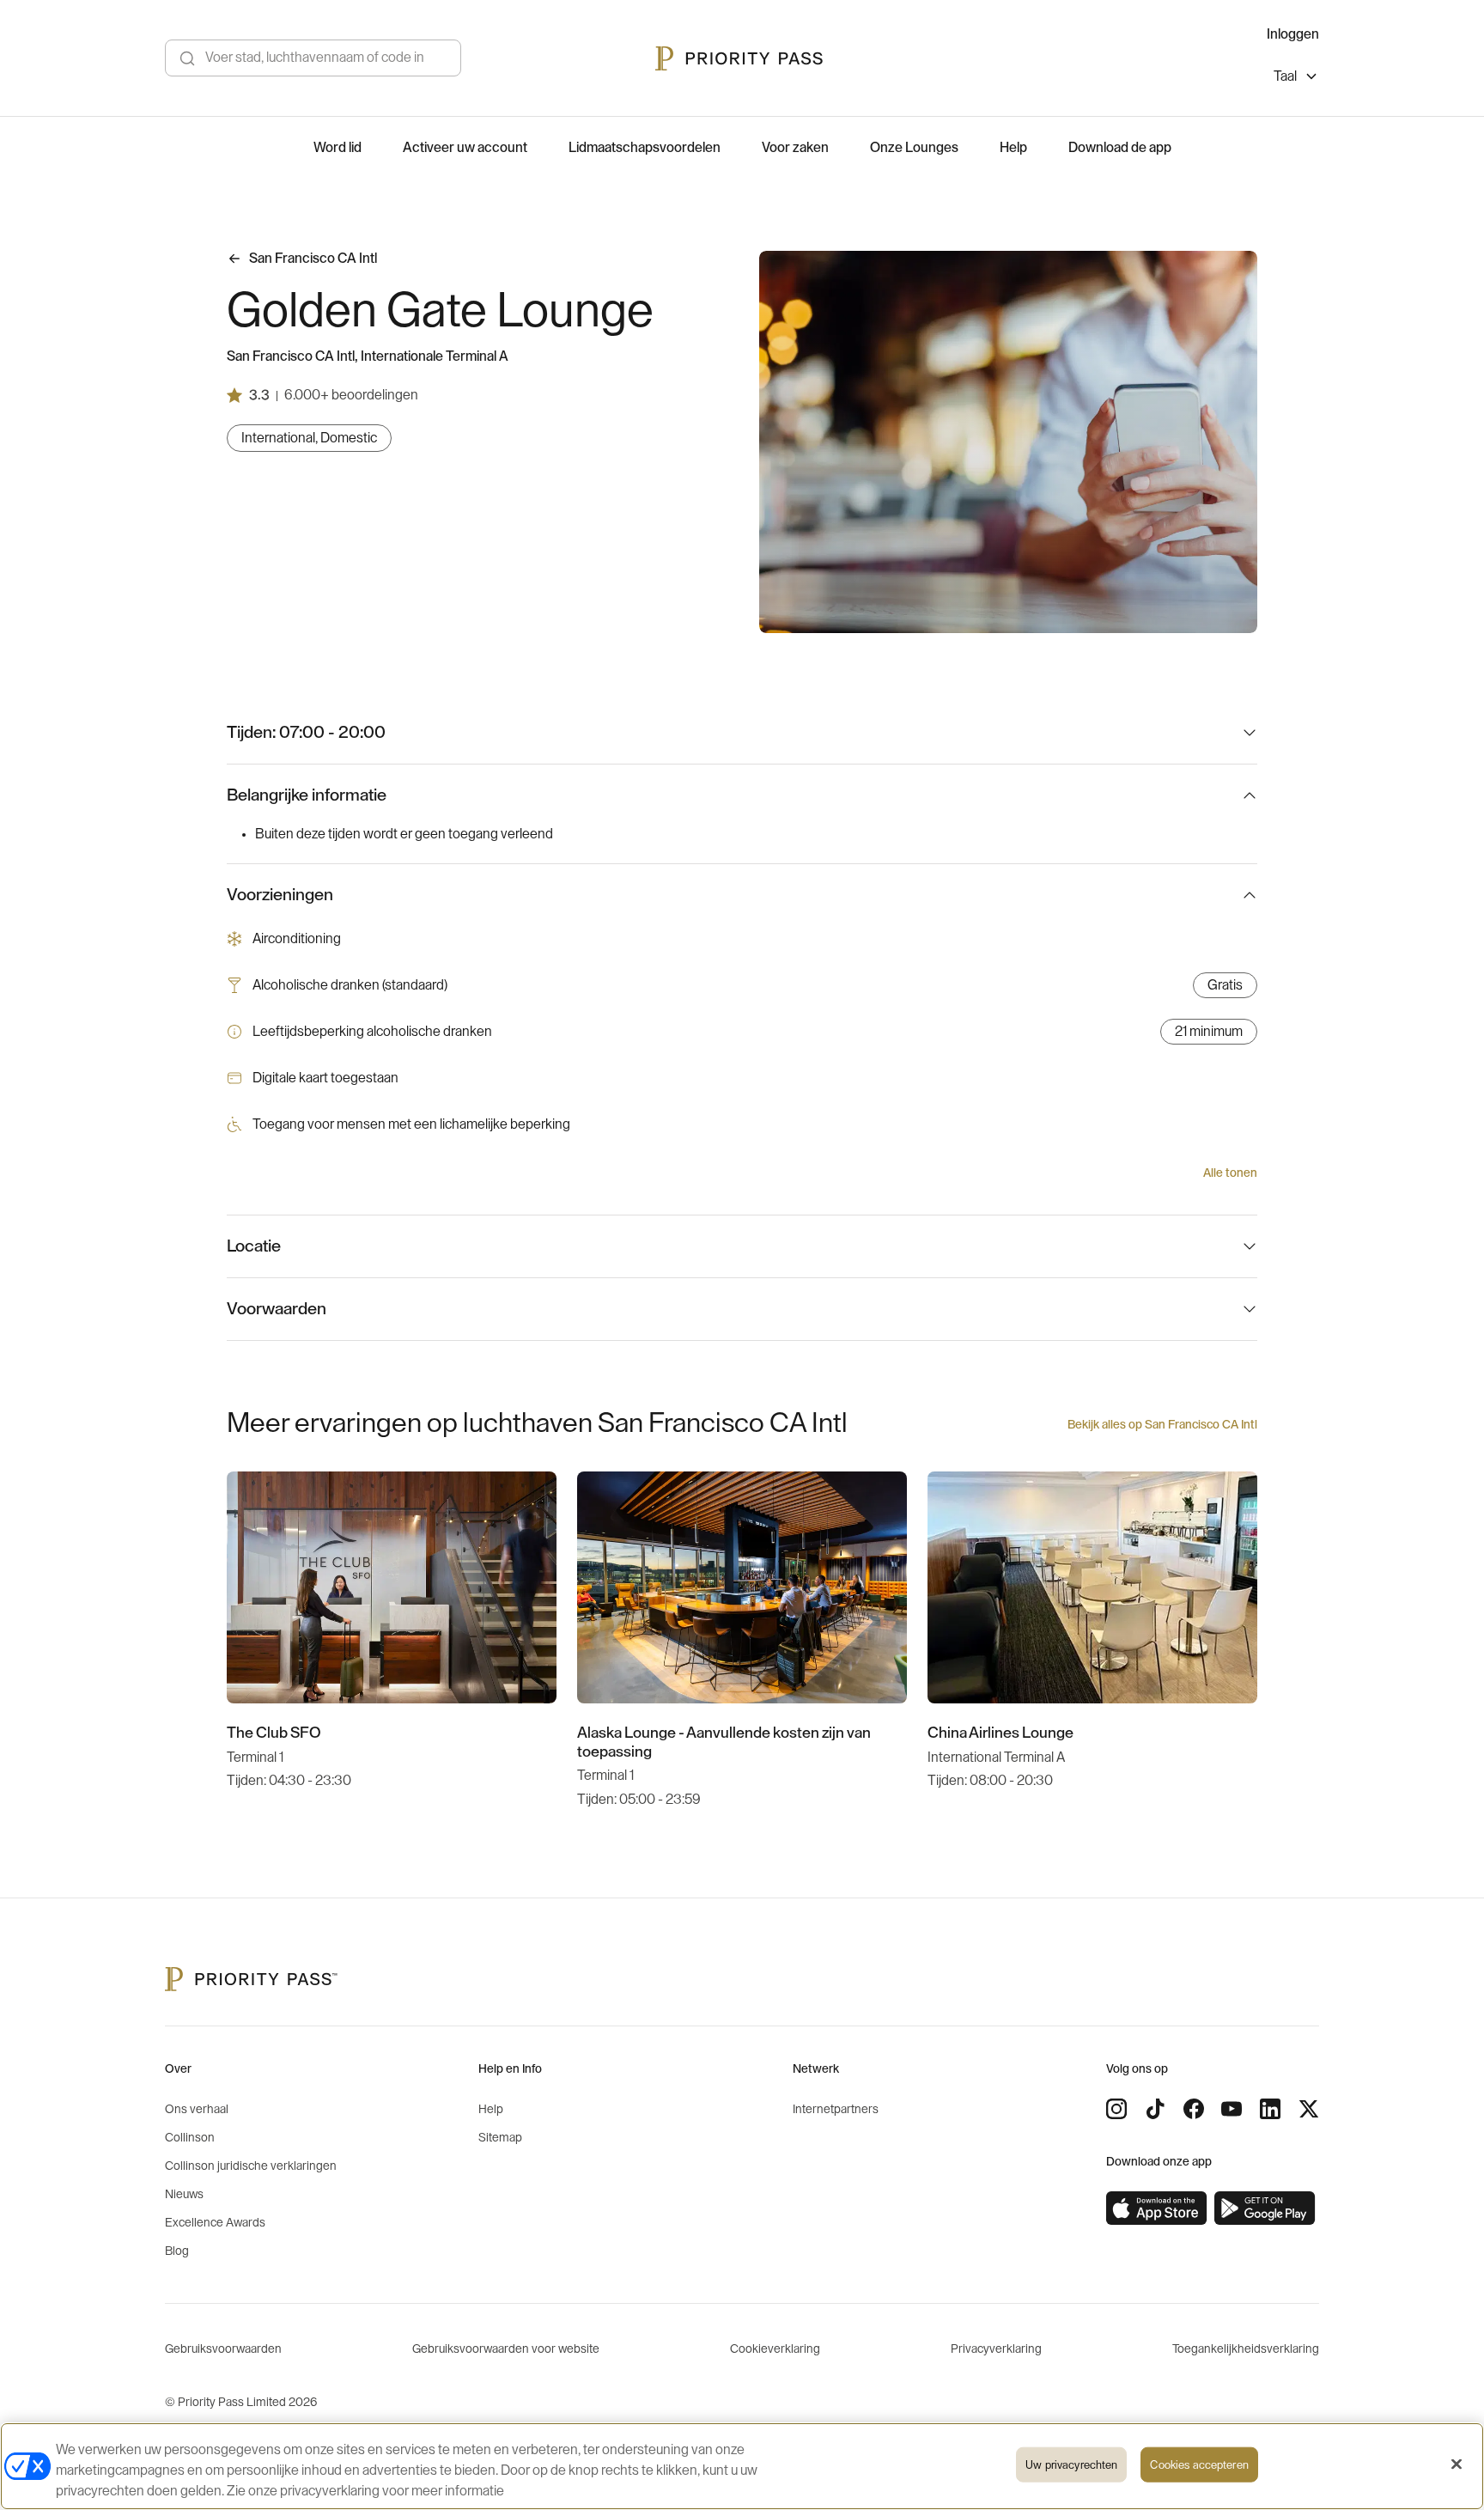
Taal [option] (1285, 76)
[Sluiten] (1457, 2464)
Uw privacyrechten (1071, 2465)
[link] (1157, 2208)
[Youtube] (1232, 2109)
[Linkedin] (1270, 2109)
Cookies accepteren (1199, 2465)
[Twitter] (1309, 2109)
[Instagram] (1116, 2109)
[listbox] (1296, 79)
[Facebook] (1194, 2109)
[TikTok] (1155, 2109)
